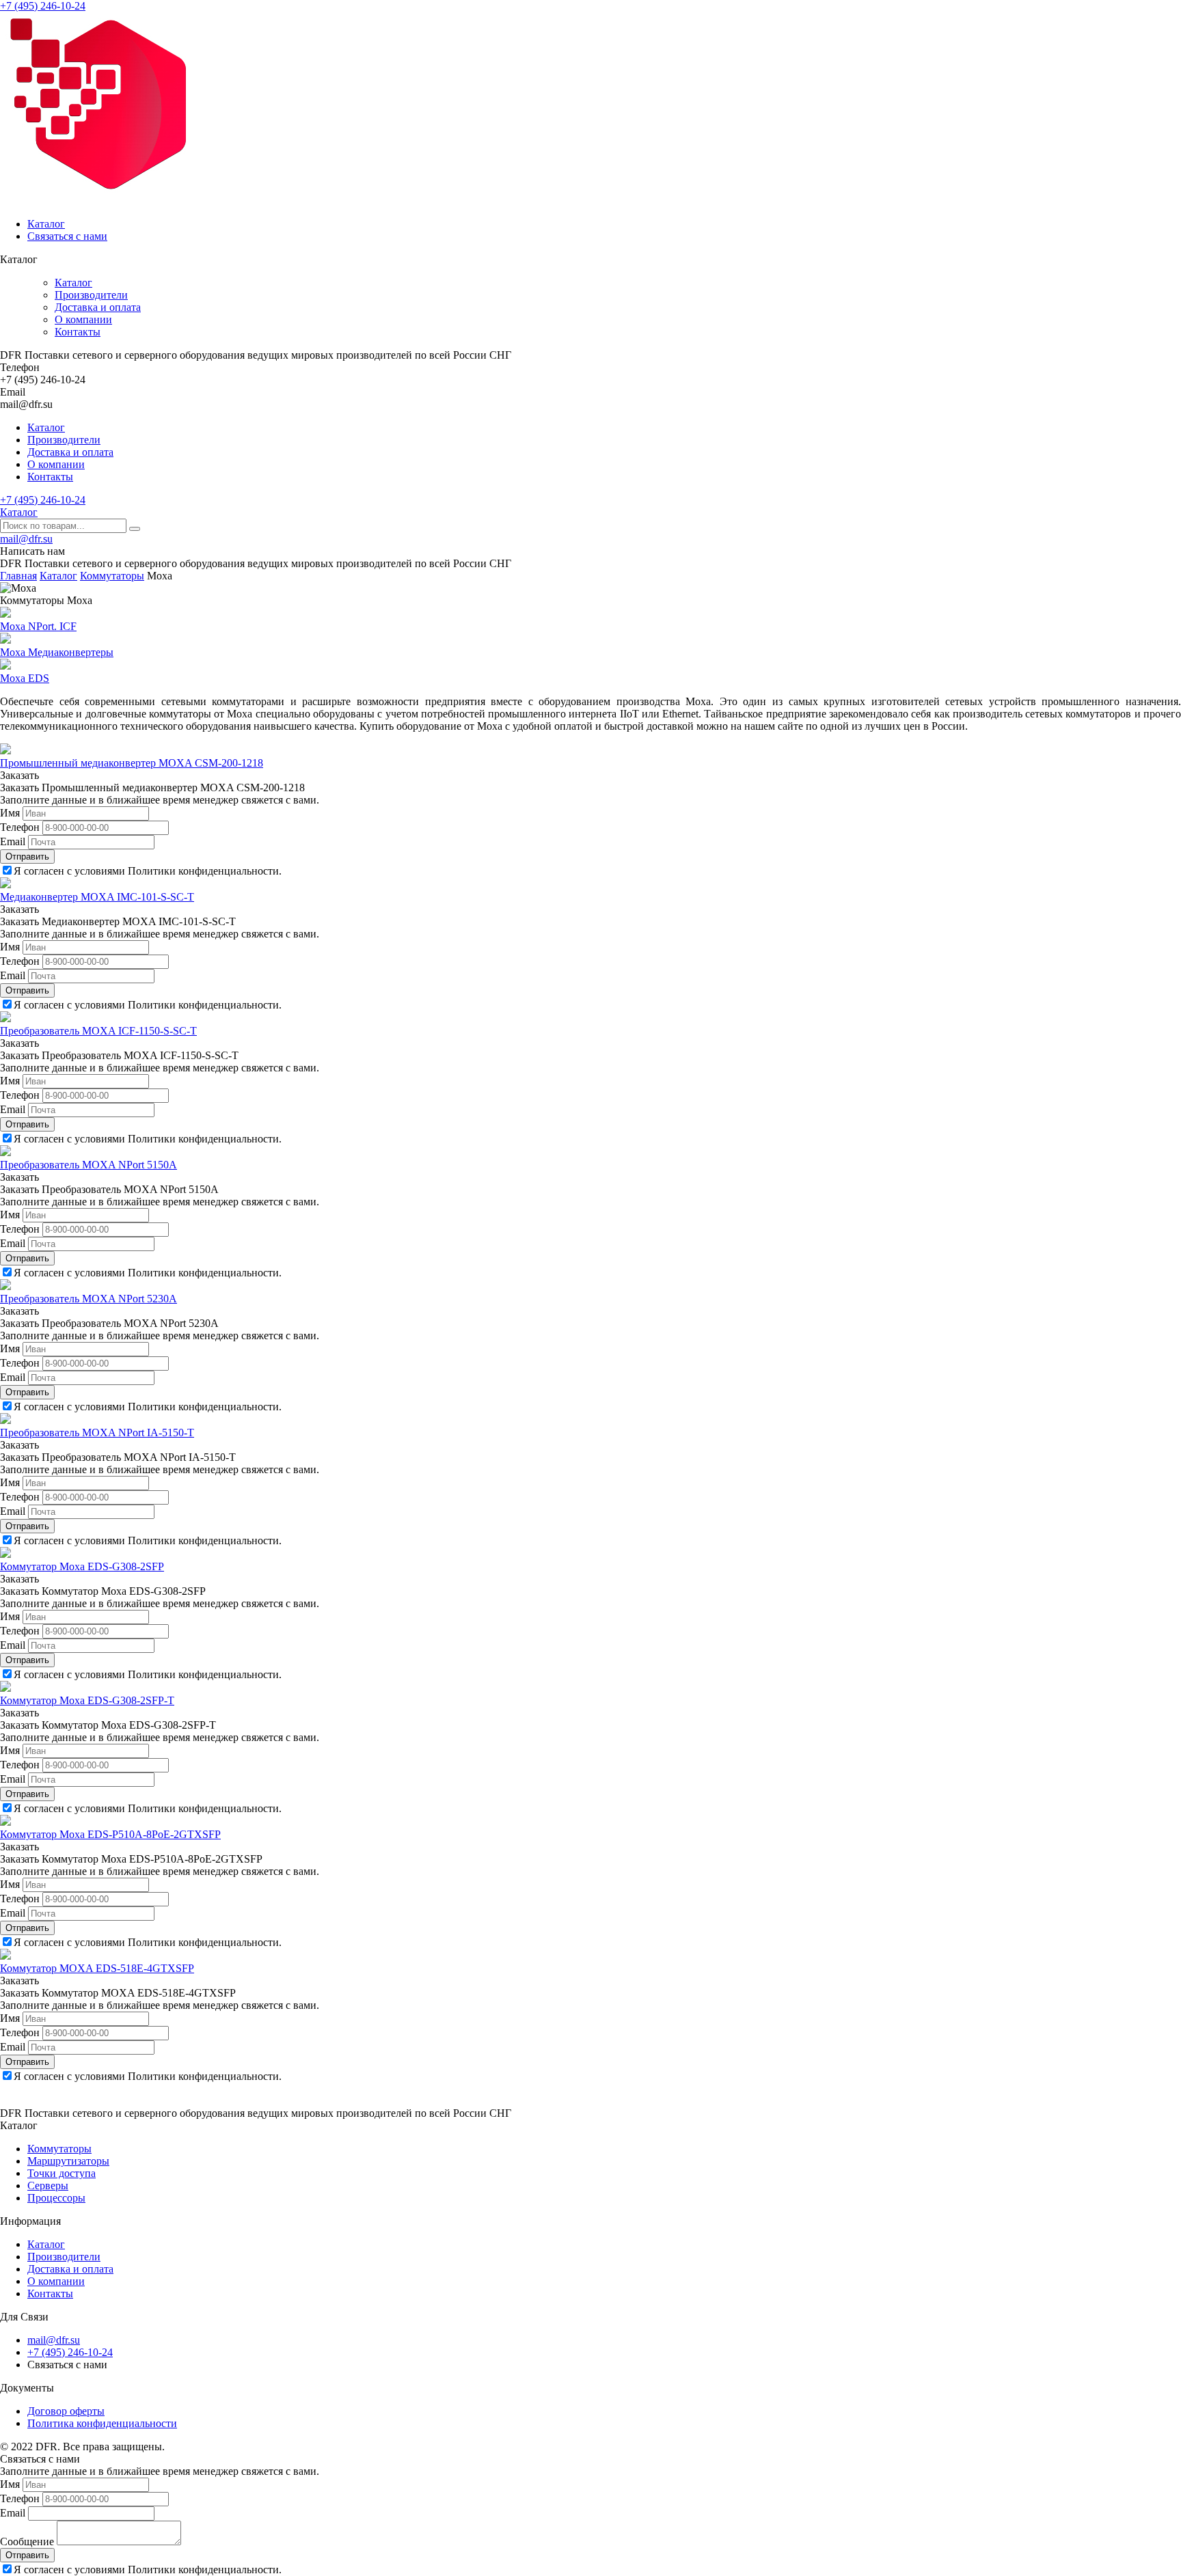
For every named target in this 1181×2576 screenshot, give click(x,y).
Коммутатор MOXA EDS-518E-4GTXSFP (97, 1968)
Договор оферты (66, 2411)
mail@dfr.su (26, 539)
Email (13, 841)
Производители (91, 295)
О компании (83, 319)
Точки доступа (62, 2173)
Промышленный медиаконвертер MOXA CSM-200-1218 (132, 763)
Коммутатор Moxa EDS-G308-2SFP (82, 1566)
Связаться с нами (67, 236)
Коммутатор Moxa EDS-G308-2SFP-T (87, 1700)
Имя (10, 813)
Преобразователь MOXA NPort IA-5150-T (97, 1433)
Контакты (78, 332)
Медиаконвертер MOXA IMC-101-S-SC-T (97, 897)
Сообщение (27, 2541)
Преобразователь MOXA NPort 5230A (89, 1299)
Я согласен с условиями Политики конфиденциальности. (148, 871)
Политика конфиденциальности (102, 2423)
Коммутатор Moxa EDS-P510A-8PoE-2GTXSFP (110, 1834)
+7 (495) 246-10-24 (43, 6)
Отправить (27, 857)
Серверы (48, 2186)
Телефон (20, 827)
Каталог (46, 224)
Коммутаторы (59, 2149)
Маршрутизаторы (68, 2161)
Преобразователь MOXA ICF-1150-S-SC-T (98, 1031)
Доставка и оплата (98, 307)
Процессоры (56, 2198)
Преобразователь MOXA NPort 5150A (89, 1165)
